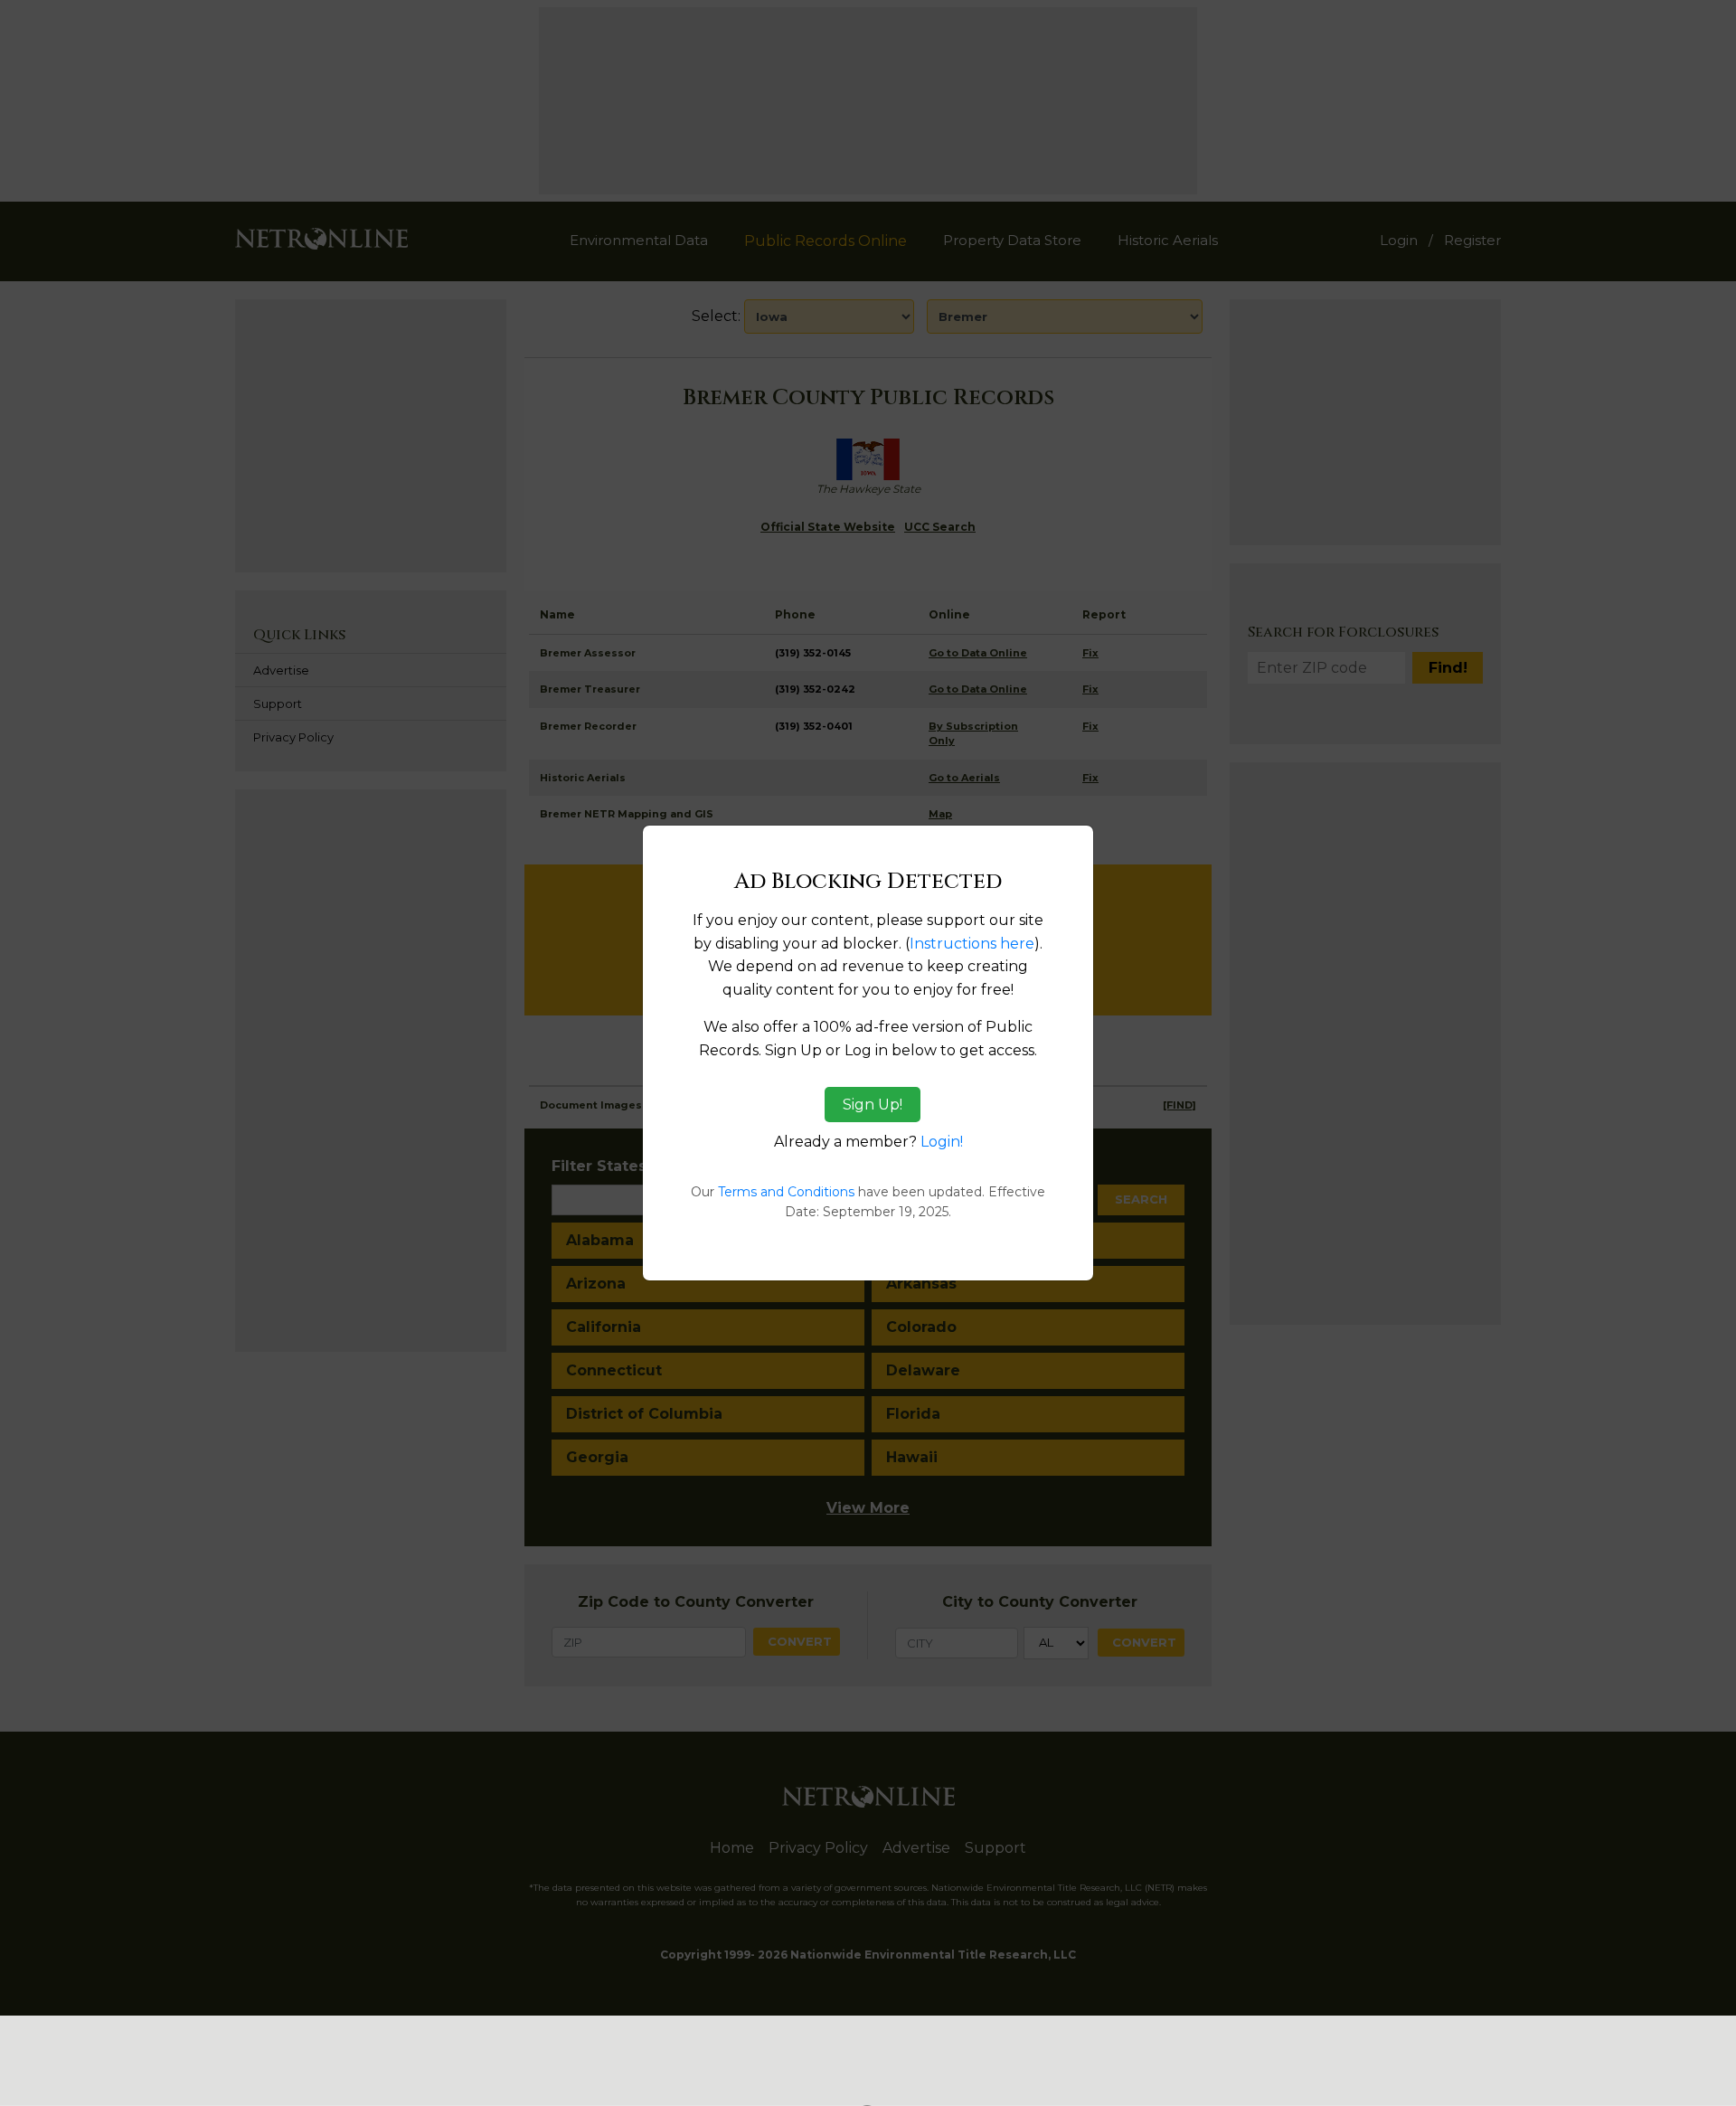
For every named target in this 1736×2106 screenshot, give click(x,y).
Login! (942, 1142)
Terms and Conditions (786, 1192)
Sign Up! (873, 1105)
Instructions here (972, 944)
